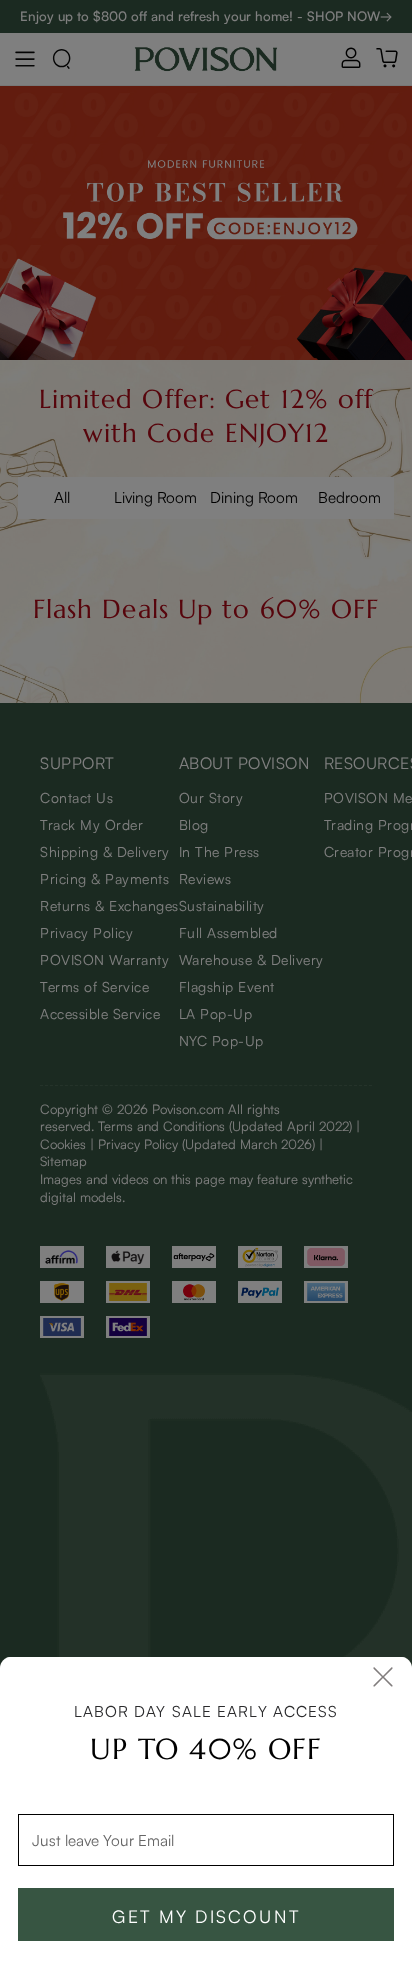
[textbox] (206, 1840)
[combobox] (206, 1840)
